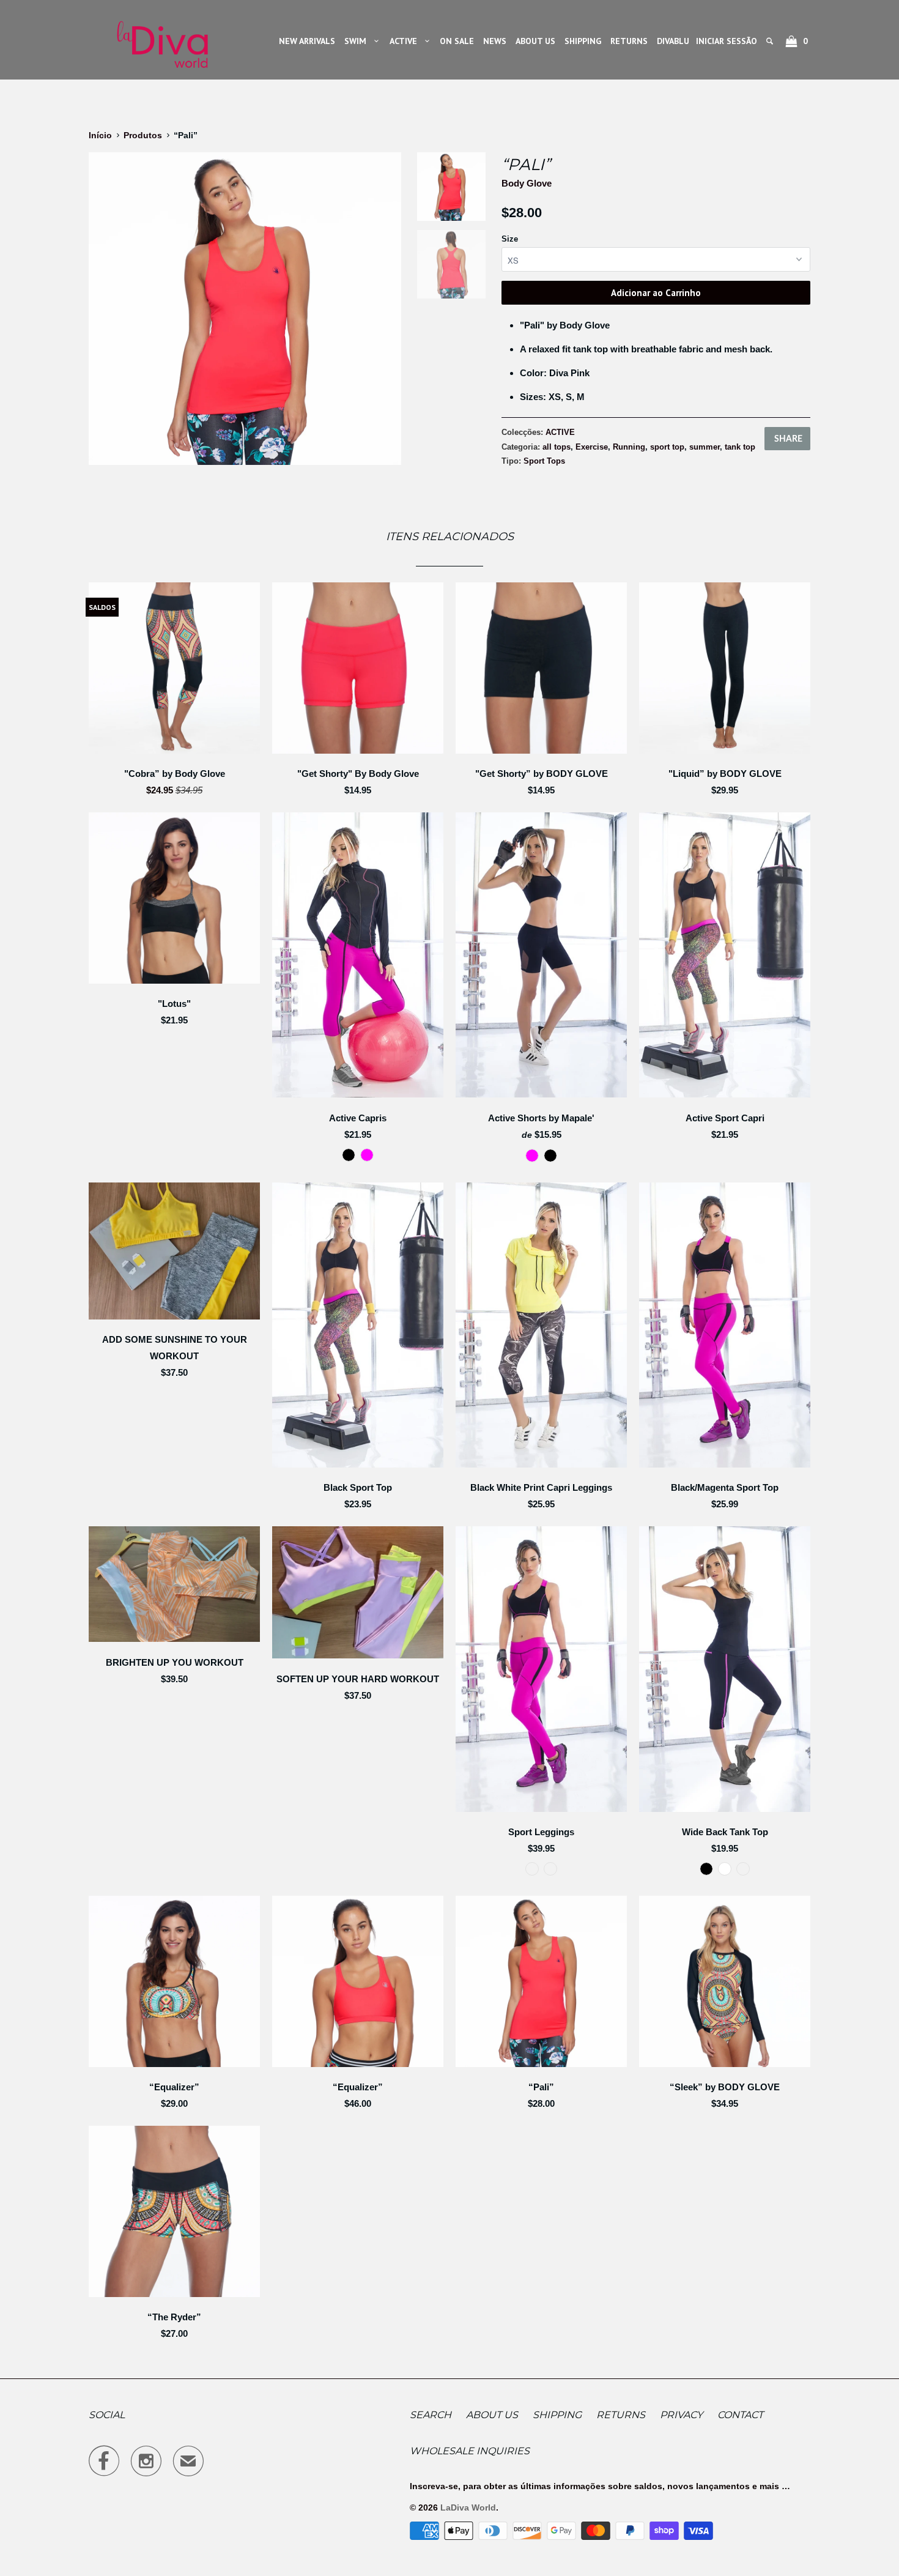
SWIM (358, 41)
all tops (557, 447)
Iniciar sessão (727, 41)
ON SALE (457, 41)
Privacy (681, 2415)
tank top (740, 447)
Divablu (673, 41)
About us (492, 2415)
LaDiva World (468, 2507)
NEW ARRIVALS (307, 41)
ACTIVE (406, 41)
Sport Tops (544, 461)
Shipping (557, 2415)
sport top (667, 447)
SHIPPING (583, 41)
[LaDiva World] (162, 40)
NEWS (495, 41)
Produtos (143, 135)
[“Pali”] (245, 309)
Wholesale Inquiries (470, 2451)
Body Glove (527, 183)
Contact (740, 2415)
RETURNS (629, 41)
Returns (621, 2415)
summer (705, 447)
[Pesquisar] (771, 41)
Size (510, 239)
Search (431, 2415)
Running (629, 447)
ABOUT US (535, 41)
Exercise (592, 447)
